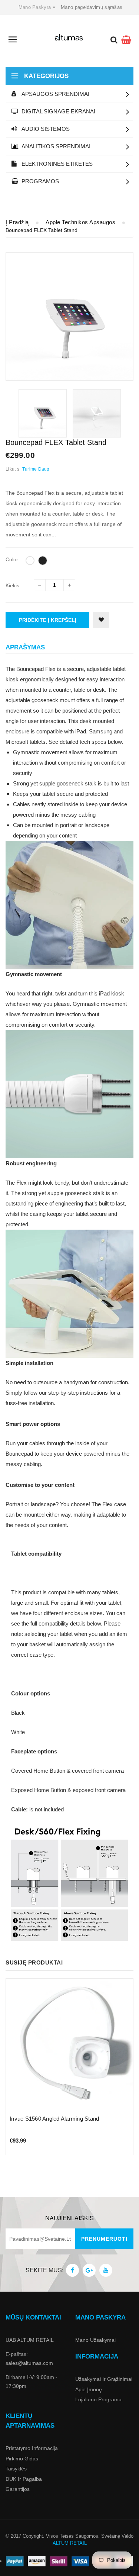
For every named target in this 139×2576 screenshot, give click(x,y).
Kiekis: (13, 585)
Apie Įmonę (89, 2389)
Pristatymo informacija (32, 2448)
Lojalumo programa (98, 2399)
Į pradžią (17, 222)
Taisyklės (16, 2469)
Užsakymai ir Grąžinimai (104, 2379)
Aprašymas (25, 647)
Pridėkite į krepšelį (48, 620)
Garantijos (18, 2489)
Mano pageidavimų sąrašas (92, 7)
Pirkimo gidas (22, 2459)
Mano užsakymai (95, 2340)
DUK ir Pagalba (24, 2479)
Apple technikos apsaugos (80, 222)
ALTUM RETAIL (70, 2543)
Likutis (12, 469)
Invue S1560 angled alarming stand (54, 2119)
